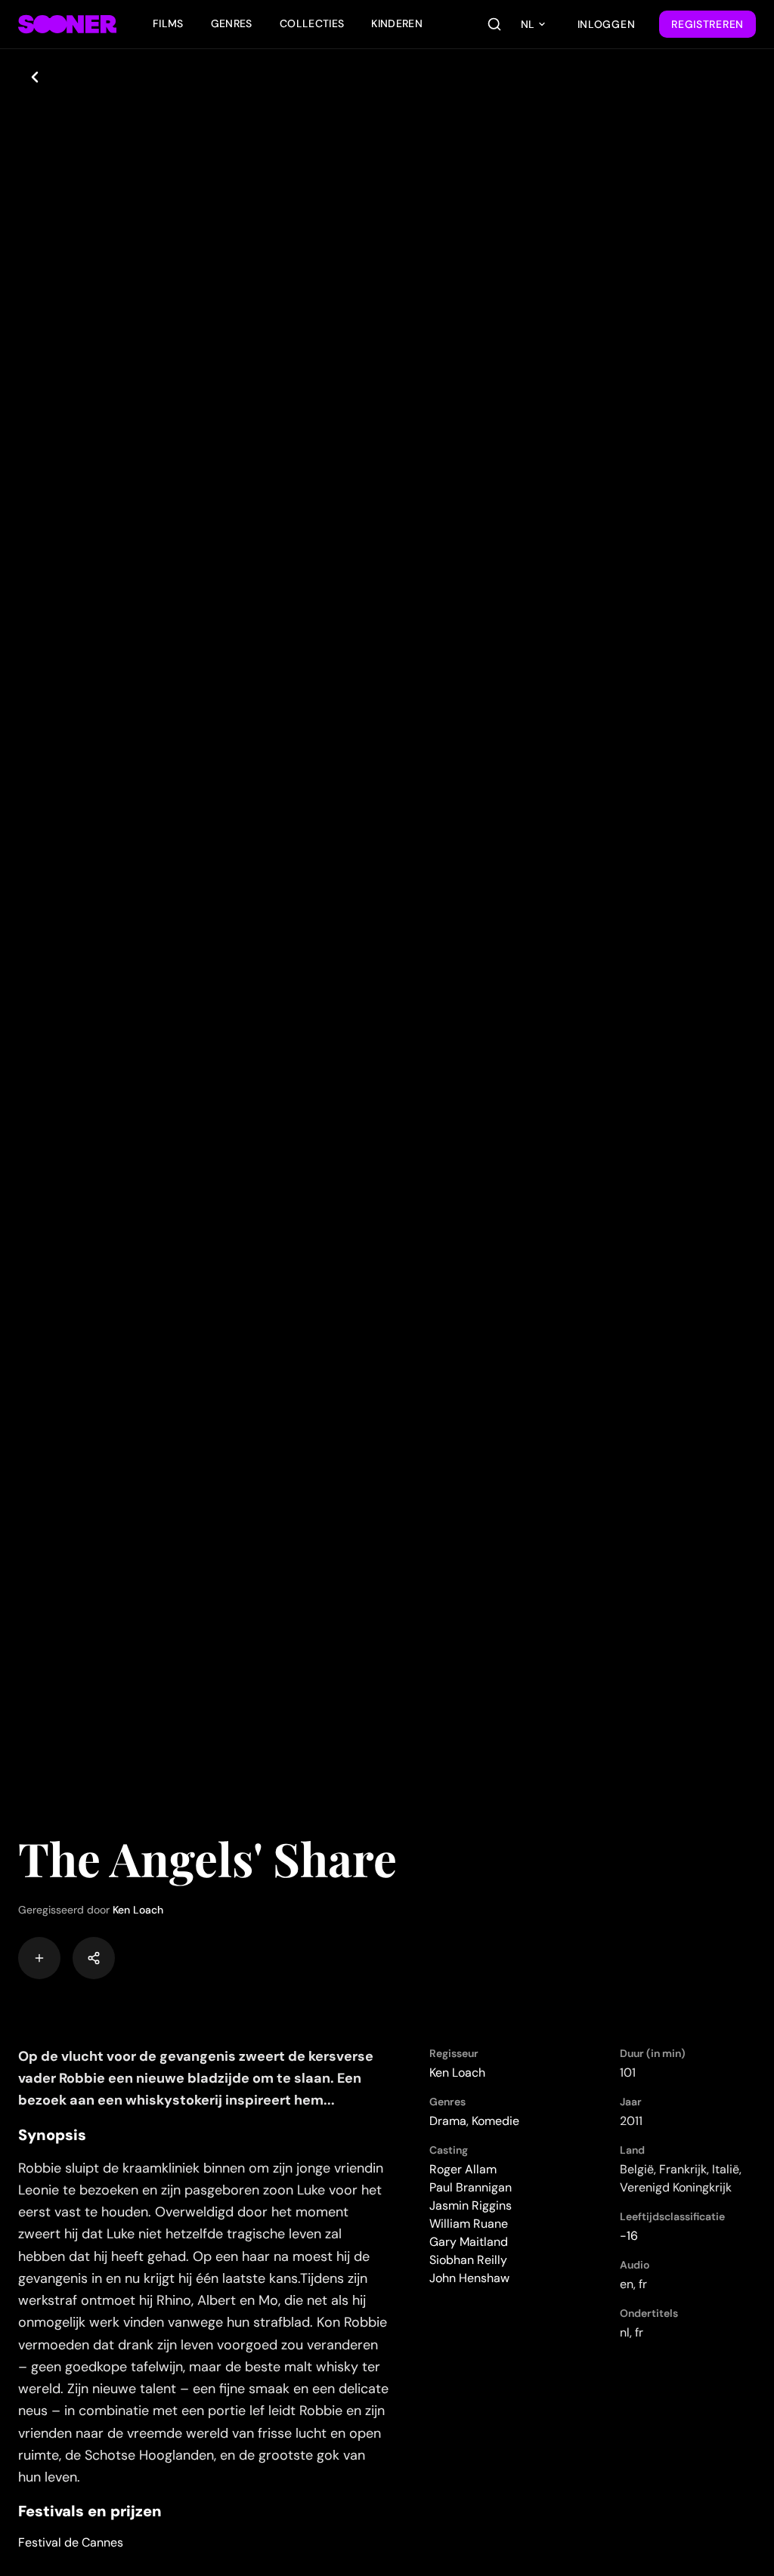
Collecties (312, 23)
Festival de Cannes (71, 2542)
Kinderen (397, 23)
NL (528, 24)
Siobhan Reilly (468, 2260)
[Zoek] (494, 24)
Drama (448, 2121)
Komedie (495, 2121)
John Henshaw (469, 2278)
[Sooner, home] (67, 24)
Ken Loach (138, 1910)
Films (168, 23)
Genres (232, 23)
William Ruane (469, 2224)
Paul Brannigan (471, 2187)
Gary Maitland (469, 2242)
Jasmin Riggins (471, 2205)
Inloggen (607, 24)
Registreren (707, 24)
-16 (629, 2236)
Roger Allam (463, 2169)
